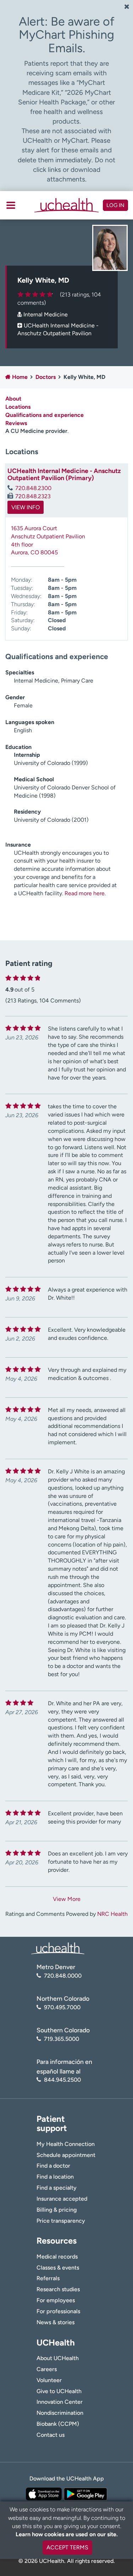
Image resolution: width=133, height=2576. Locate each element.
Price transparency (61, 2221)
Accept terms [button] (67, 2547)
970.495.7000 (62, 2007)
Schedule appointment (66, 2155)
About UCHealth (58, 2358)
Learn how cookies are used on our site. (67, 2534)
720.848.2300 (33, 488)
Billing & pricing (57, 2210)
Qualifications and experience (45, 415)
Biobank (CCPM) (58, 2424)
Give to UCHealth (59, 2391)
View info (26, 507)
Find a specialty (57, 2188)
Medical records (57, 2257)
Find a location (55, 2177)
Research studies (58, 2289)
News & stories (56, 2322)
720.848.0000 (63, 1976)
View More (67, 1899)
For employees (56, 2300)
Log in (115, 205)
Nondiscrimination (60, 2413)
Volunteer (49, 2380)
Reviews (16, 423)
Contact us (51, 2435)
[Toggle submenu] (11, 205)
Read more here (85, 893)
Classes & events (58, 2268)
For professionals (58, 2311)
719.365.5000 (62, 2039)
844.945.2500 (62, 2080)
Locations (18, 407)
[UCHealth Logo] (58, 1948)
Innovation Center (60, 2402)
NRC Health (112, 1914)
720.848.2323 (33, 496)
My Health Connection (66, 2144)
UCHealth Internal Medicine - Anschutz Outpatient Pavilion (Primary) (64, 474)
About (13, 399)
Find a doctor (53, 2166)
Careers (47, 2369)
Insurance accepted (62, 2199)
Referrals (48, 2278)
